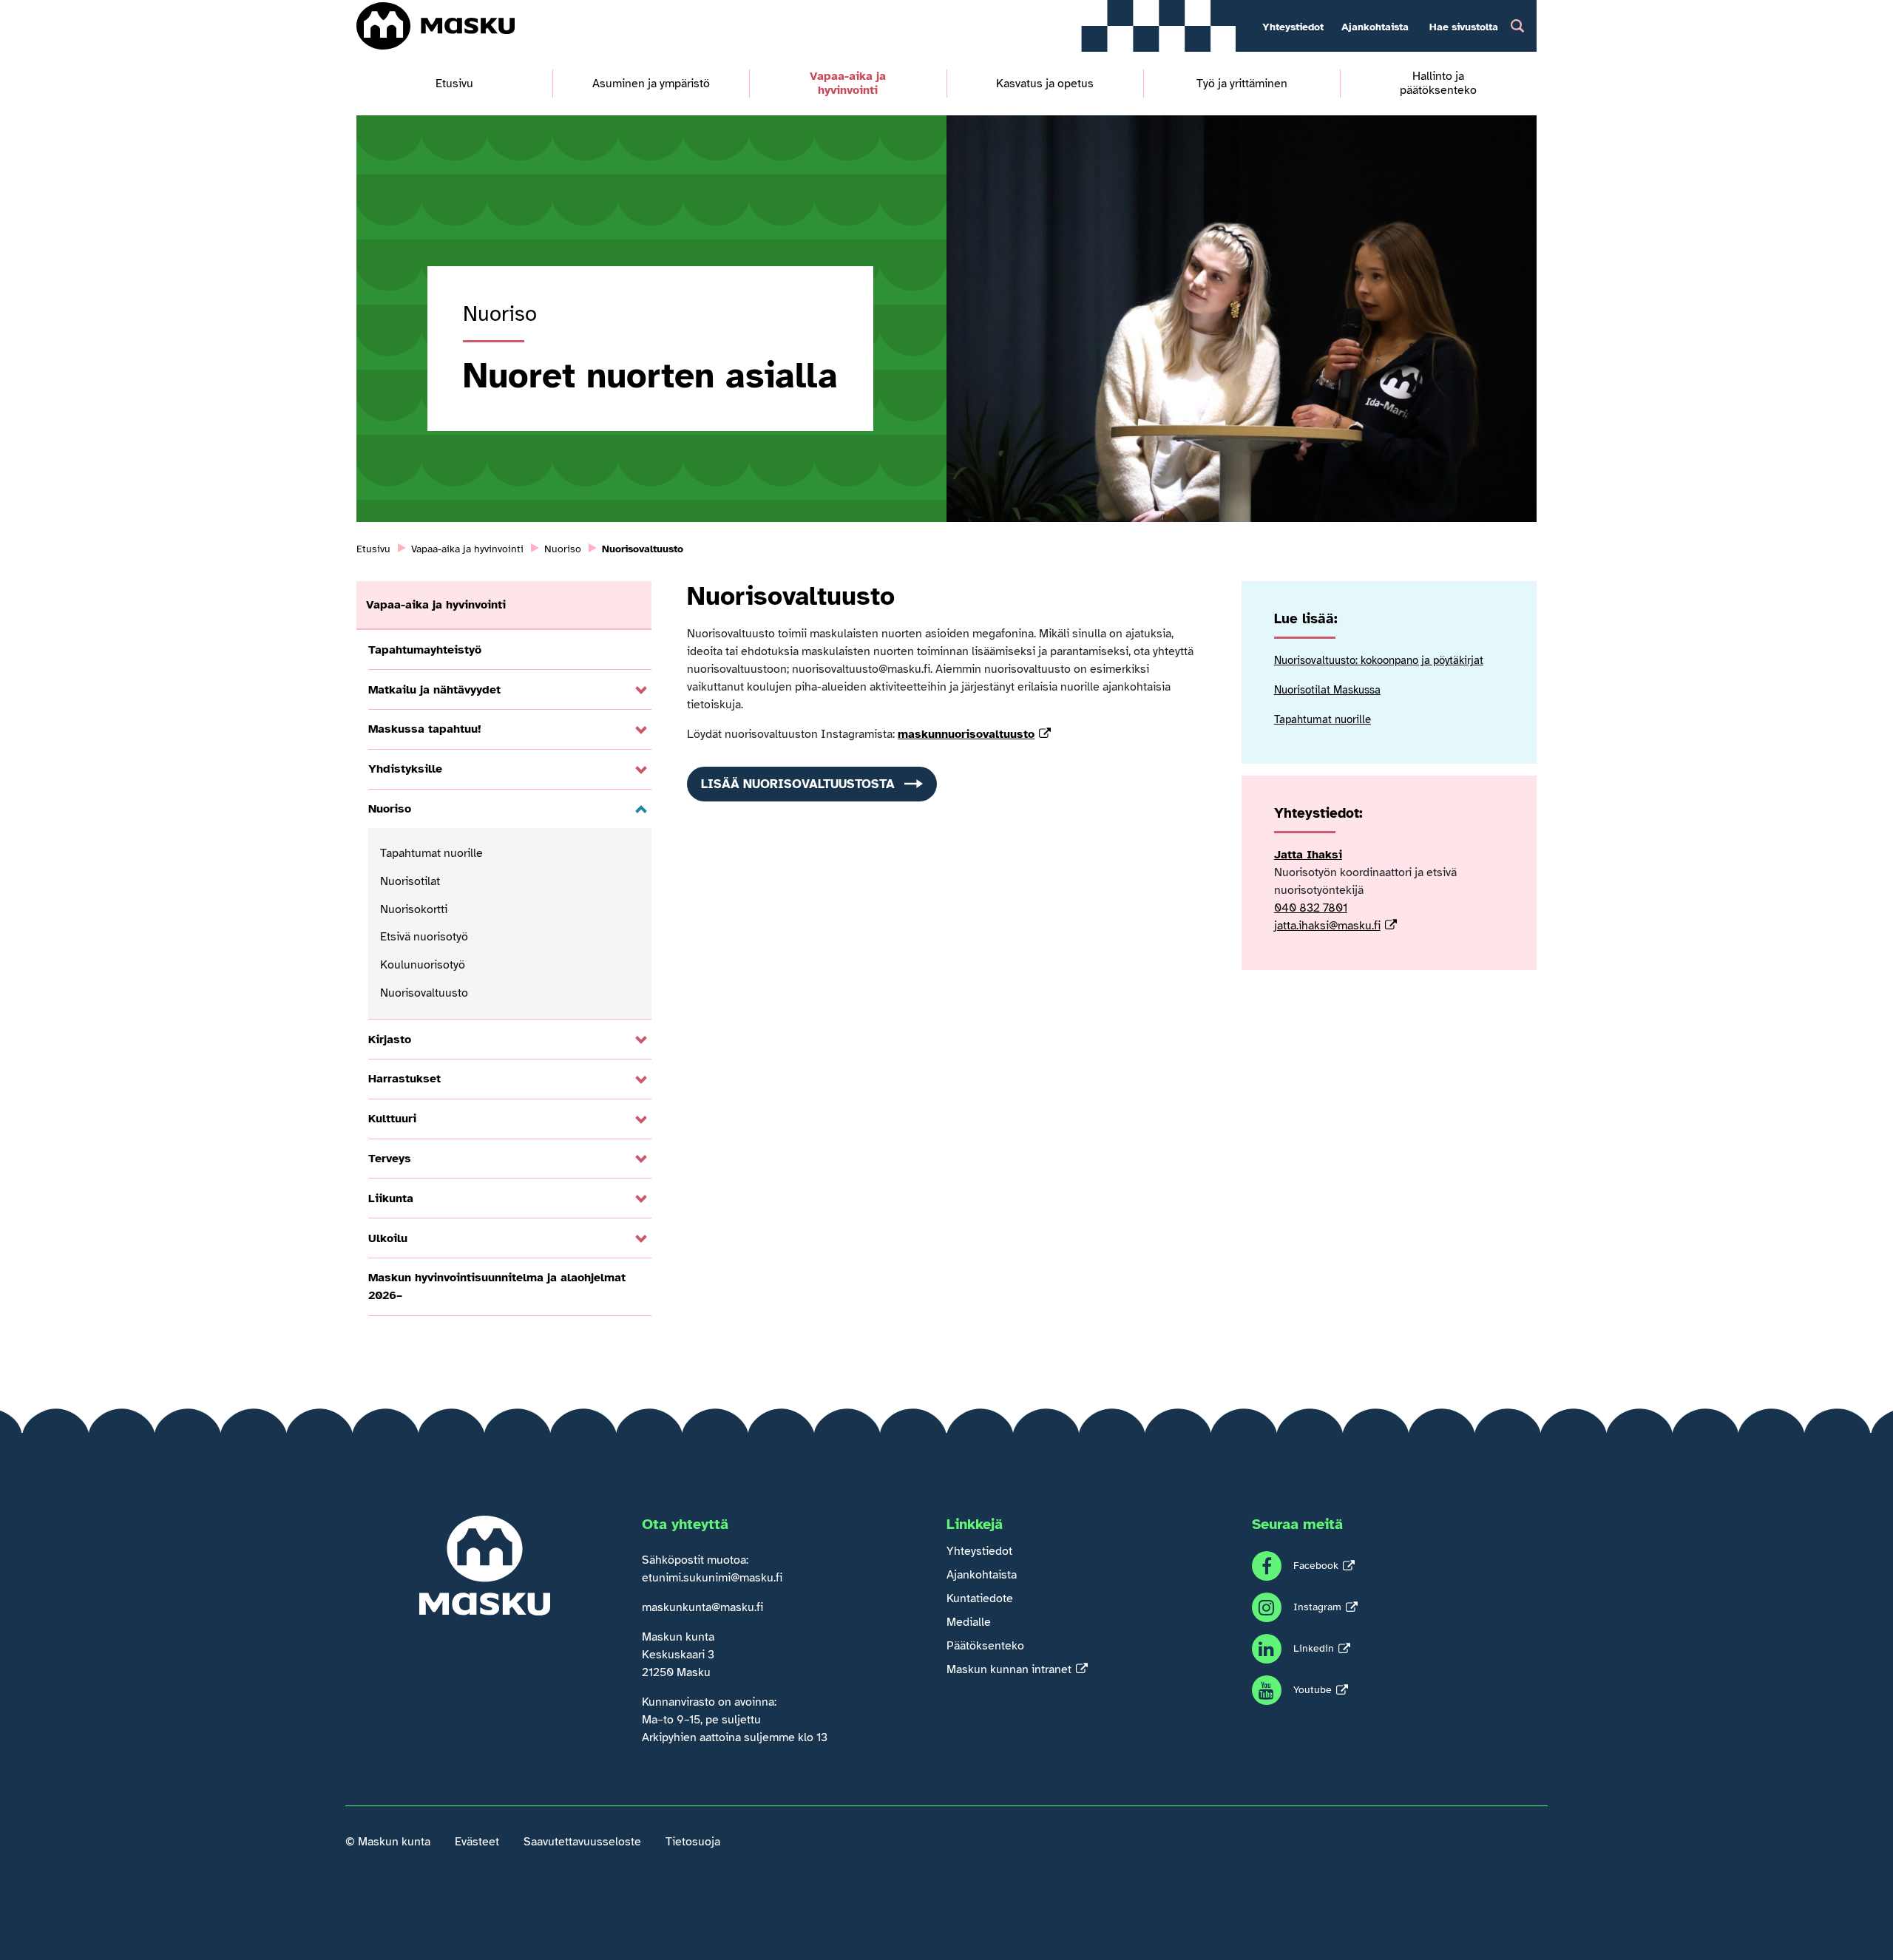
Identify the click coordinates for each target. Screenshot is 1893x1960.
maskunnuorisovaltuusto (966, 734)
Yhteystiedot (1293, 27)
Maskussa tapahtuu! (425, 729)
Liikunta (391, 1198)
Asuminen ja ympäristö (651, 84)
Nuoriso (390, 809)
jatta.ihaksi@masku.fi (1327, 926)
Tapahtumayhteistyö (425, 650)
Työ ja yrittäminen (1242, 84)
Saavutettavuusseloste (582, 1842)
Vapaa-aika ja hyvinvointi (848, 84)
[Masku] (435, 26)
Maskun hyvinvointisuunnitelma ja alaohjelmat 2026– (497, 1286)
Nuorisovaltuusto (424, 993)
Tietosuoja (693, 1842)
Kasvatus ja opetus (1045, 84)
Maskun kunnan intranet (1009, 1669)
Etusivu (454, 84)
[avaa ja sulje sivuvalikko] (641, 691)
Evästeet (477, 1842)
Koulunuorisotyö (423, 965)
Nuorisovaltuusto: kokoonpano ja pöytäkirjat (1379, 660)
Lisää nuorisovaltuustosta (798, 784)
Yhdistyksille (405, 769)
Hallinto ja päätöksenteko (1438, 84)
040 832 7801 (1311, 908)
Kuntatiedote (980, 1598)
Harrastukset (404, 1079)
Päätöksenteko (985, 1646)
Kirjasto (390, 1040)
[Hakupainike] (1517, 26)
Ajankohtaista (1375, 27)
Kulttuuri (392, 1119)
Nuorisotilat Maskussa (1327, 690)
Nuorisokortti (414, 909)
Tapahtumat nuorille (431, 853)
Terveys (390, 1159)
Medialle (969, 1622)
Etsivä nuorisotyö (424, 937)
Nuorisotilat (410, 881)
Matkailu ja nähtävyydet (434, 690)
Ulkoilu (388, 1238)
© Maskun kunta (388, 1842)
